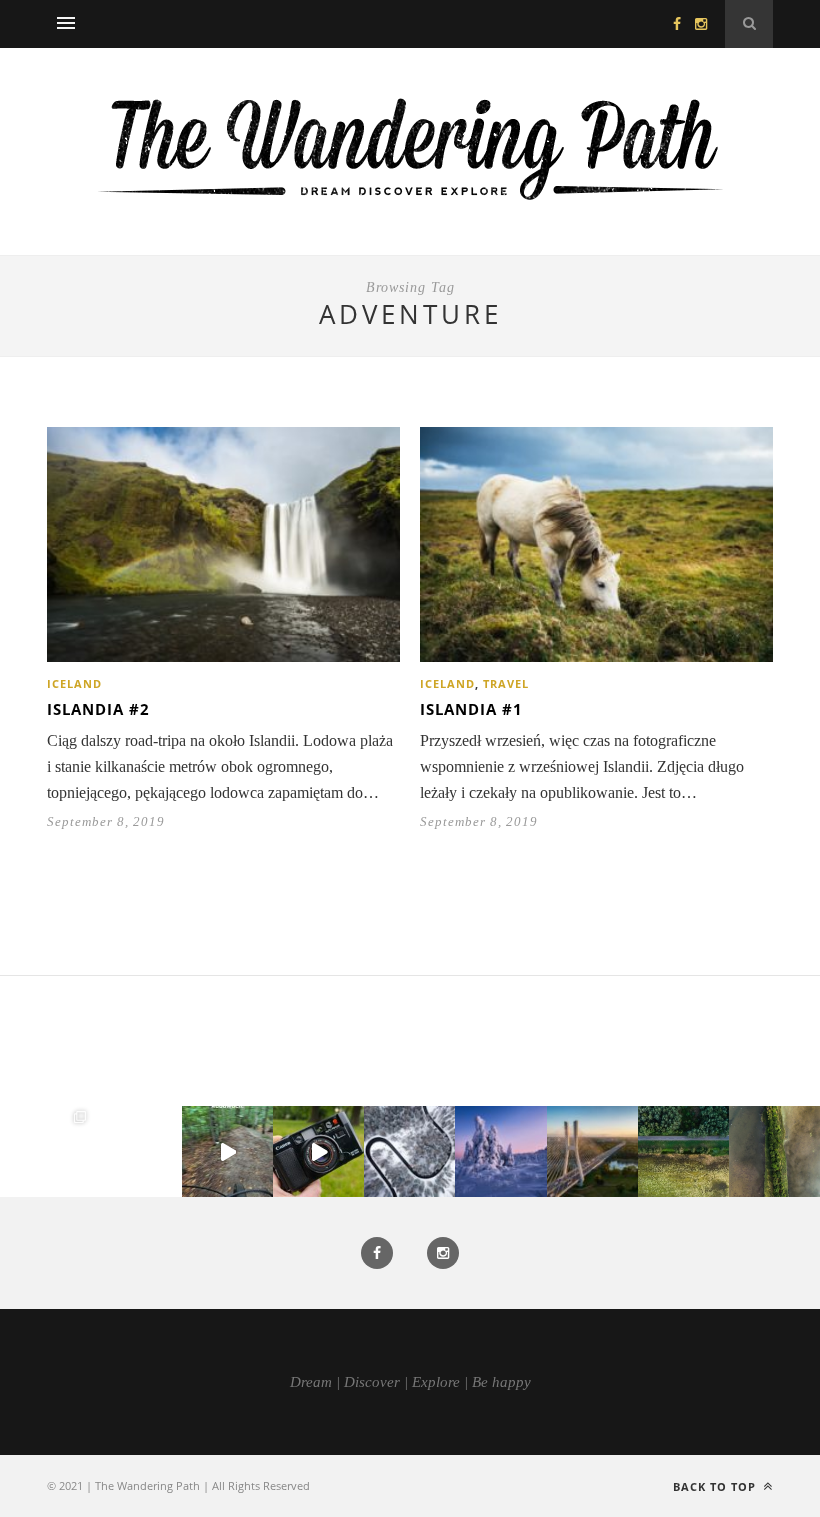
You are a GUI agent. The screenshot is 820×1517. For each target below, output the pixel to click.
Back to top (716, 1486)
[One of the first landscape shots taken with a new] (500, 1151)
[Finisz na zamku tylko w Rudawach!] (227, 1151)
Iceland (74, 683)
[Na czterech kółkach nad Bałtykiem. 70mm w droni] (136, 1151)
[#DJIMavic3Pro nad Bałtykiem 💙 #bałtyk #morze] (45, 1151)
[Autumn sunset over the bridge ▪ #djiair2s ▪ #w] (592, 1151)
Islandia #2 (98, 709)
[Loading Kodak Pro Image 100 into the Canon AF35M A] (318, 1151)
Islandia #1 (471, 709)
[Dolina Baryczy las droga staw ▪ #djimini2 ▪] (683, 1151)
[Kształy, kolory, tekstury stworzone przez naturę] (774, 1151)
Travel (506, 683)
